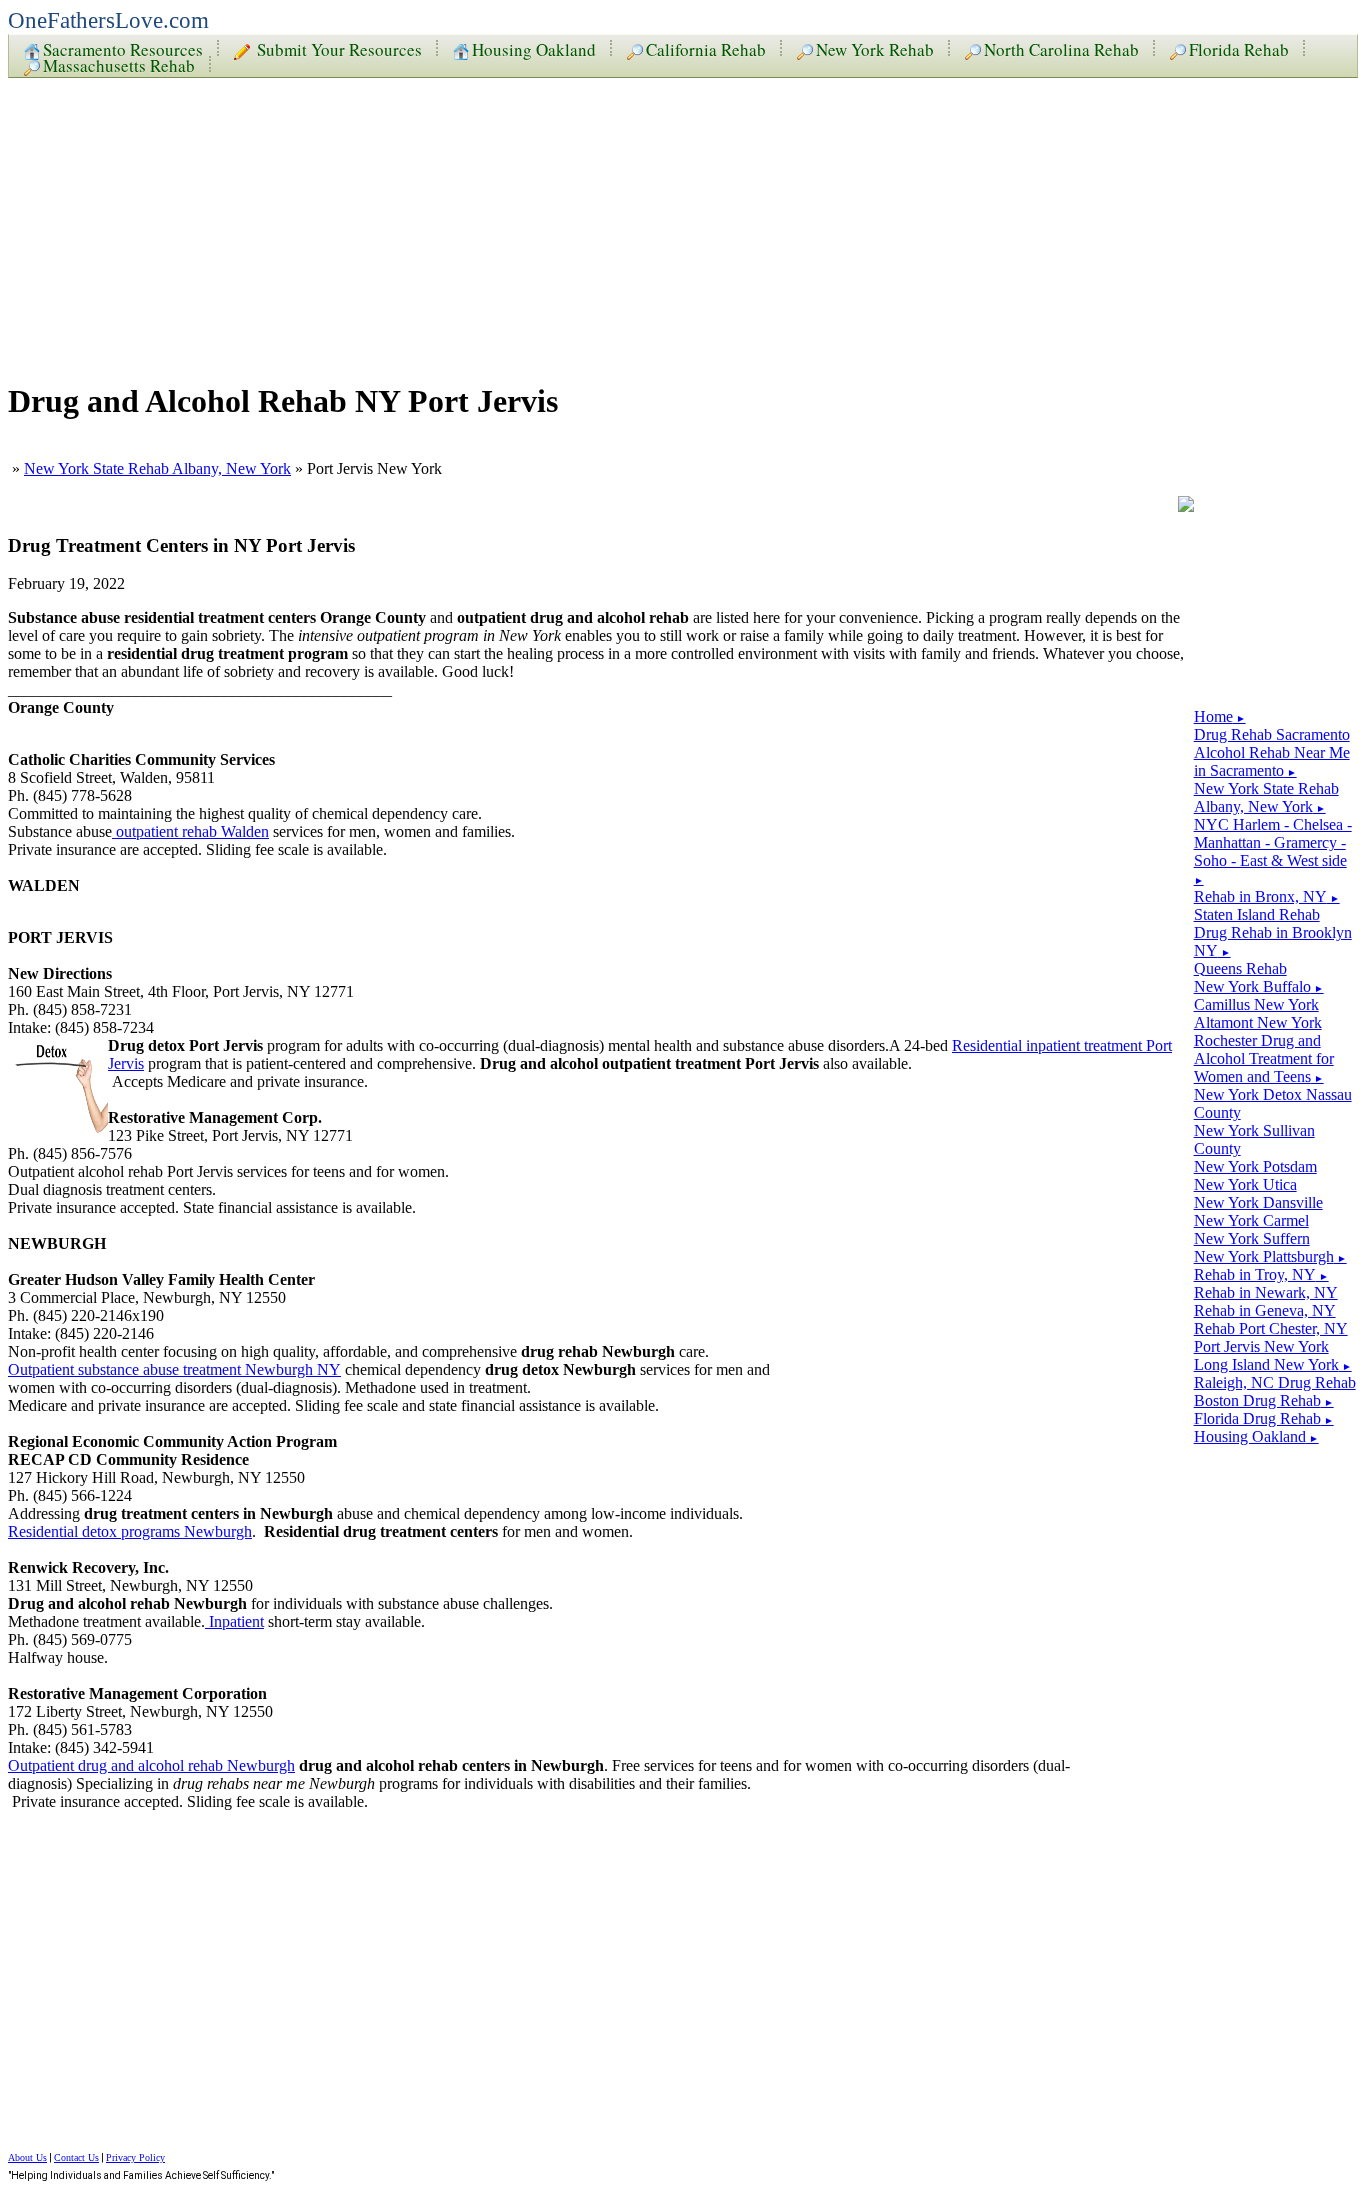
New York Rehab (875, 48)
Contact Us (76, 2157)
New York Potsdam (1255, 1166)
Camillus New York (1256, 1004)
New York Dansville (1258, 1202)
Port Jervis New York (1261, 1346)
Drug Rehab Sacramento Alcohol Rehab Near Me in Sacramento (1272, 752)
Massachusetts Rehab (119, 64)
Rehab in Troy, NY (1261, 1274)
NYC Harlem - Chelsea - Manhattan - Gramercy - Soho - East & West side (1273, 851)
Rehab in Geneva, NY (1265, 1310)
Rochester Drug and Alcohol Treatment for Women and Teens (1264, 1058)
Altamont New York (1258, 1022)
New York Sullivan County (1254, 1139)
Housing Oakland (534, 48)
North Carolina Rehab (1061, 48)
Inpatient (234, 1621)
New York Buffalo (1259, 986)
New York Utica (1245, 1184)
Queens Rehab (1240, 968)
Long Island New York (1273, 1364)
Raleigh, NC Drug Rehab (1275, 1382)
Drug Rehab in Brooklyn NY (1273, 941)
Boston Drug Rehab (1264, 1400)
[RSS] (1186, 506)
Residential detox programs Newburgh (130, 1531)
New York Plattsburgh (1270, 1256)
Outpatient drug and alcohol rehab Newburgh (151, 1765)
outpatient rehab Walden (190, 831)
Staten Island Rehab (1257, 914)
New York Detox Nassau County (1273, 1103)
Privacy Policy (135, 2157)
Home (1220, 716)
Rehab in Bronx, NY (1267, 896)
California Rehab (706, 48)
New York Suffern (1252, 1238)
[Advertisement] (608, 222)
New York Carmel (1251, 1220)
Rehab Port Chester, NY (1271, 1328)
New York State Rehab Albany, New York (157, 468)
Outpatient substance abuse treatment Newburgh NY (174, 1369)
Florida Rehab (1239, 48)
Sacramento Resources (123, 48)
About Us (27, 2157)
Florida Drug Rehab (1264, 1418)
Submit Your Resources (337, 48)
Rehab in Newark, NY (1266, 1292)
